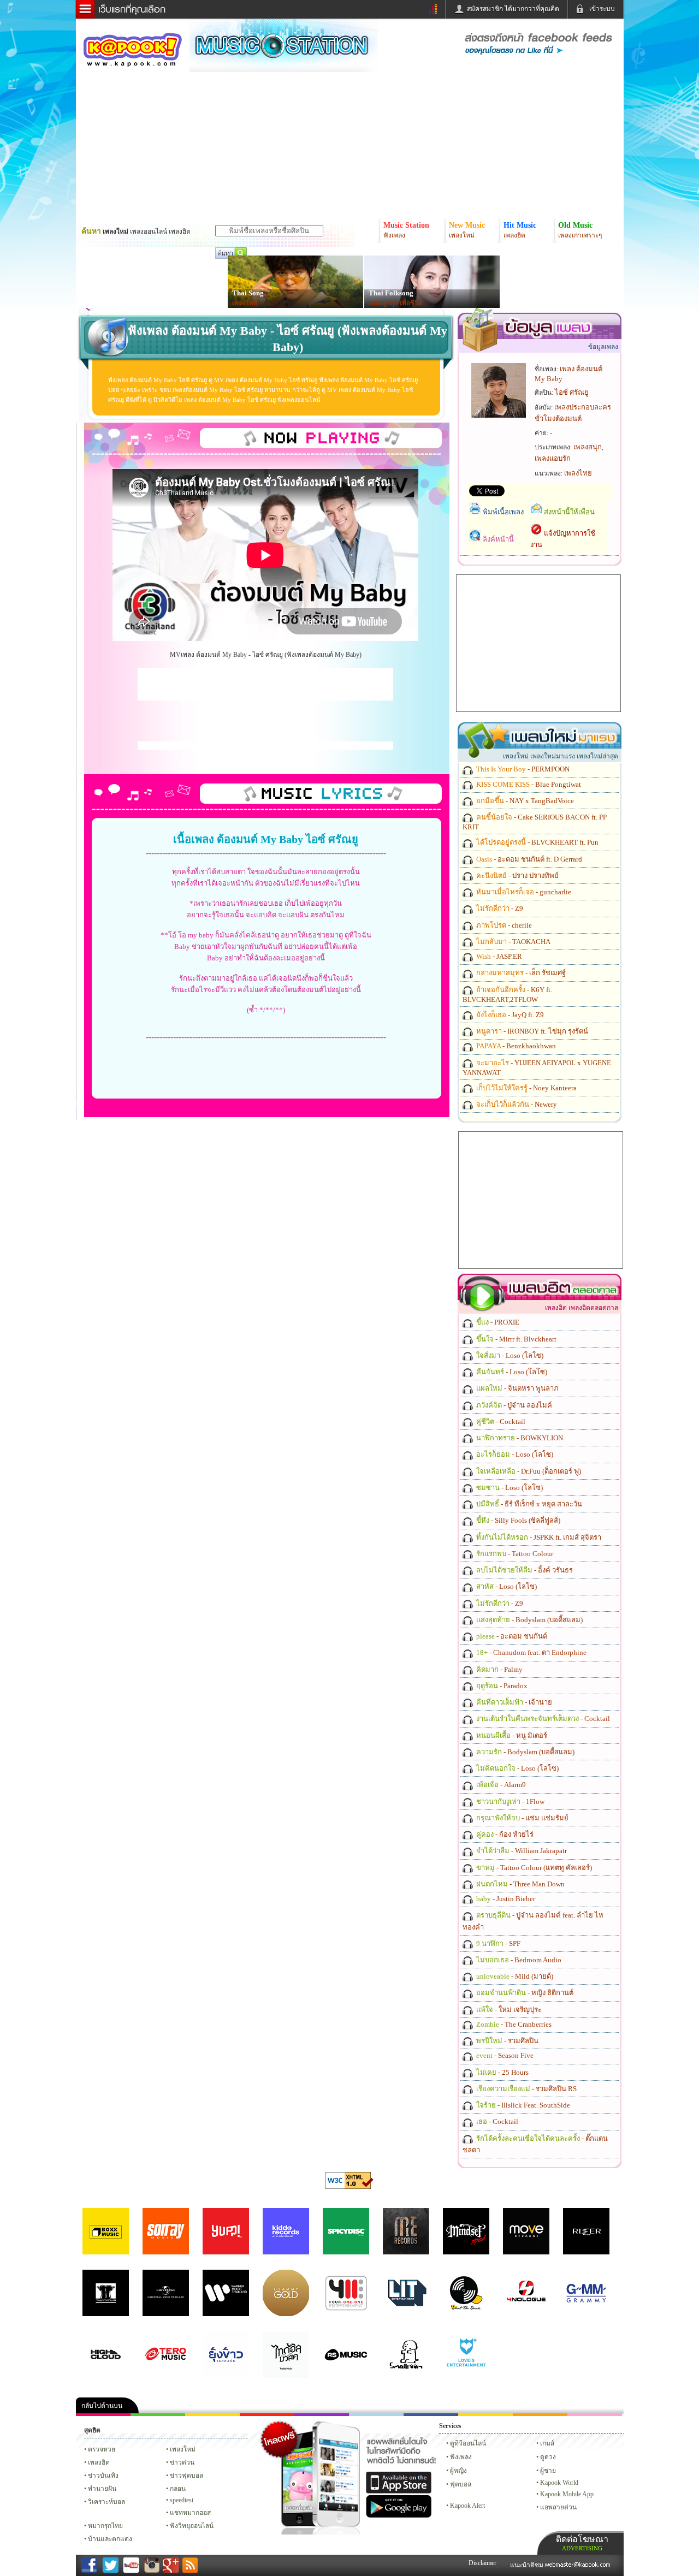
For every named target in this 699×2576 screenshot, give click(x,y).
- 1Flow (510, 1802)
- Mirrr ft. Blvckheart (516, 1339)
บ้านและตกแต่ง (110, 2539)
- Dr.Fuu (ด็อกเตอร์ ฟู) (528, 1471)
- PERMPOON (522, 769)
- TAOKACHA (513, 942)
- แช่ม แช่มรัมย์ (522, 1818)
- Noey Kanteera (526, 1088)
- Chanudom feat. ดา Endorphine (531, 1652)
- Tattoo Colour (514, 1554)
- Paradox (501, 1686)
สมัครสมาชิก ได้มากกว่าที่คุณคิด (513, 9)
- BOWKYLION (519, 1438)
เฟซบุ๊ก (267, 2415)
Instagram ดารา (376, 2415)
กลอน (431, 2415)
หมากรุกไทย (540, 2415)
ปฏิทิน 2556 (212, 2415)
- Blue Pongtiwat (528, 784)
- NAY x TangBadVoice (524, 801)
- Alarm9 (500, 1785)
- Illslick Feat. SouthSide (522, 2105)
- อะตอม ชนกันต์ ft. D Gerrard (528, 859)
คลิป (103, 2415)
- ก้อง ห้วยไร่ (504, 1834)
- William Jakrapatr (521, 1851)
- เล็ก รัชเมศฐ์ (520, 973)
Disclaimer (482, 2563)
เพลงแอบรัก (553, 458)
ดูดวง (548, 2457)
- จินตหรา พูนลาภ (517, 1388)
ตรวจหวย (102, 2449)
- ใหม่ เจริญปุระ (508, 2010)
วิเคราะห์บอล (106, 2502)
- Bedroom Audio (518, 1960)
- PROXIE (497, 1322)
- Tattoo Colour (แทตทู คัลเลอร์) (533, 1868)
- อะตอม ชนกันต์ (511, 1636)
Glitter (595, 2415)
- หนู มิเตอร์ (511, 1735)
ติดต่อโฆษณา (582, 2543)
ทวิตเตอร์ (322, 2415)
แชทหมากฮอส (485, 2415)
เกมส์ (547, 2443)
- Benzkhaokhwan (515, 1046)
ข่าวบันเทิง (103, 2476)
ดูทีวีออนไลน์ (468, 2443)
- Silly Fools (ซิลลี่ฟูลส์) (517, 1520)
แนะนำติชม (528, 2565)
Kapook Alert (467, 2506)
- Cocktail (500, 1421)
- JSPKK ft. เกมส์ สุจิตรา (538, 1537)
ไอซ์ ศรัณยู (572, 392)
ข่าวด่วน (182, 2462)
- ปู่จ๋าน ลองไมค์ (513, 1405)
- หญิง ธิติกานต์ (524, 1993)
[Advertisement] (265, 684)
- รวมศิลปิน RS (526, 2089)
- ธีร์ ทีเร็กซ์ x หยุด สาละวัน (528, 1504)
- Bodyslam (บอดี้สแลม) (529, 1620)
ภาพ (158, 2415)
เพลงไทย (245, 303)
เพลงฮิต (99, 2462)
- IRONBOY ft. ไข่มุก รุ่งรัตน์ (531, 1031)
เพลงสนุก (588, 447)
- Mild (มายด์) (514, 1976)
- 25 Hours (502, 2072)
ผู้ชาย (548, 2471)
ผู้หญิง (458, 2471)
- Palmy (499, 1669)
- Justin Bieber (505, 1899)
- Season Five (504, 2055)
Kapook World (559, 2483)
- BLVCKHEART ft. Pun (537, 842)
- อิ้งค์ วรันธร (524, 1570)
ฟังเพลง (461, 2457)
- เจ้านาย (513, 1702)
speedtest (182, 2500)
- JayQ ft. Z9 (509, 1015)
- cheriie (503, 925)
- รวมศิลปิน (507, 2041)
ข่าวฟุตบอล (186, 2476)
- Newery (516, 1104)
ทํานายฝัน (102, 2489)
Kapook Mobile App (567, 2494)
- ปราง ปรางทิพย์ (517, 876)
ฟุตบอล (461, 2484)
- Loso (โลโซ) (509, 1355)
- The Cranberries (513, 2024)
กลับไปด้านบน (102, 2406)
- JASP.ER (498, 956)
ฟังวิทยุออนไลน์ (192, 2526)
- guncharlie (523, 892)
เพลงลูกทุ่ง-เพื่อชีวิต (396, 303)
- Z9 (499, 908)
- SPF (497, 1943)
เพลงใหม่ (183, 2449)
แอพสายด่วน (558, 2507)
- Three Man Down (520, 1884)
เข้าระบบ (602, 9)
